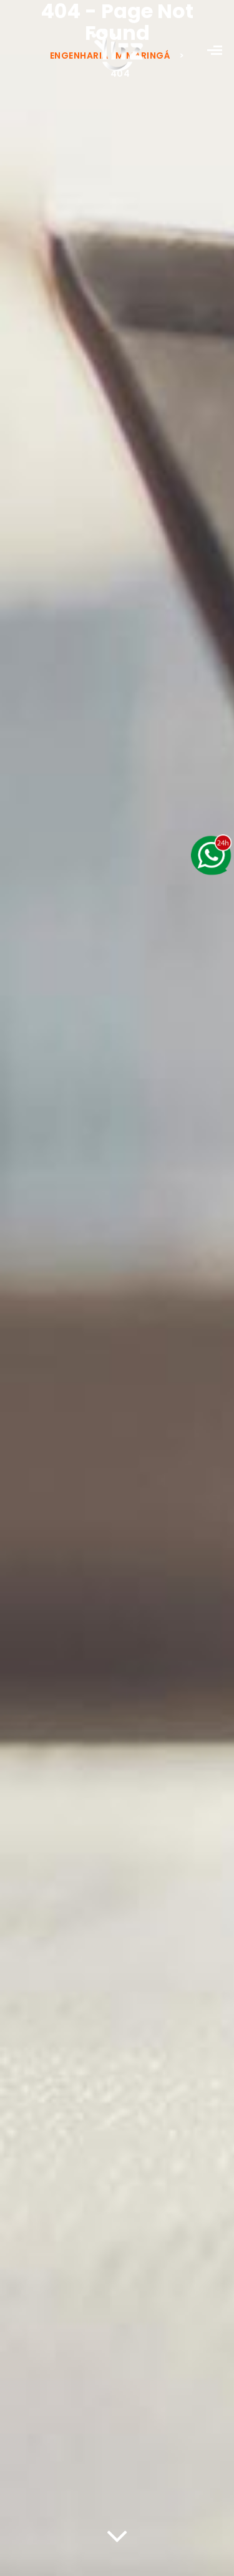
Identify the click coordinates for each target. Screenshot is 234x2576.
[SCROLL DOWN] (117, 2533)
